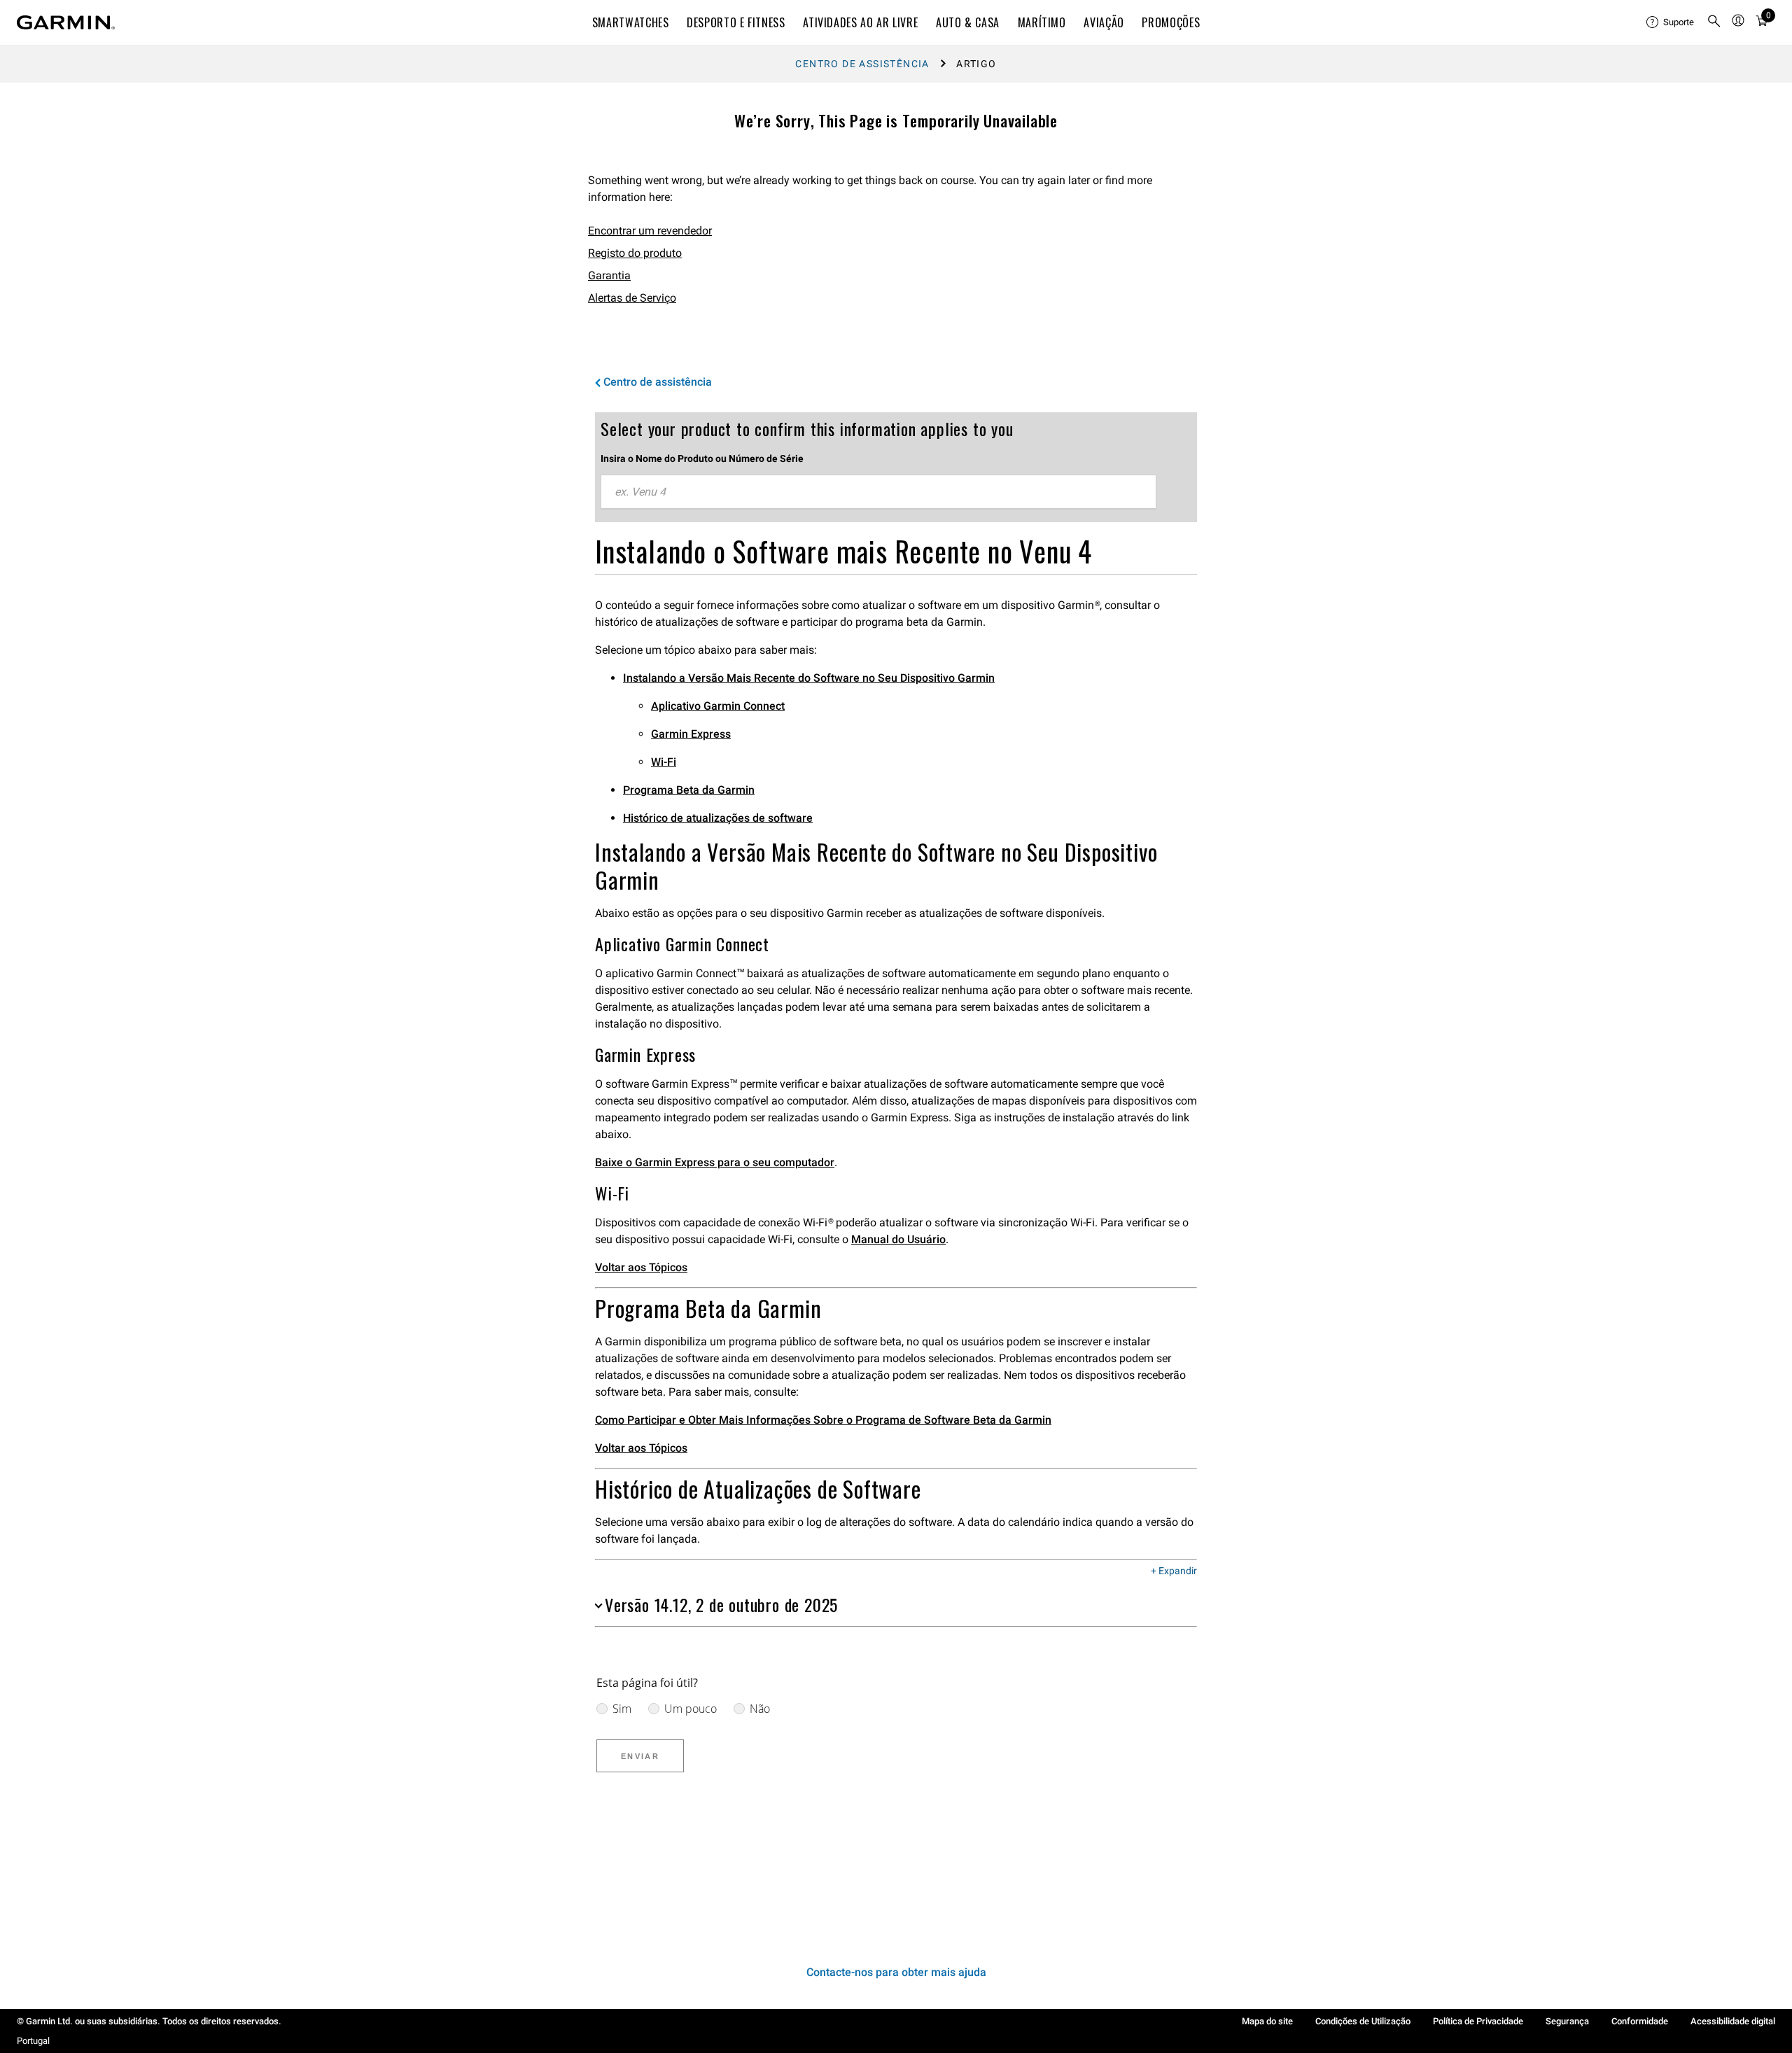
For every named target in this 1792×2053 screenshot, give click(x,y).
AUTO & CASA (968, 22)
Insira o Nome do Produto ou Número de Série (702, 458)
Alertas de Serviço (632, 298)
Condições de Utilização (1363, 2021)
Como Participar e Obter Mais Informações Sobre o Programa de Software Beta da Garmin (823, 1420)
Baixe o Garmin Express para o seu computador (715, 1162)
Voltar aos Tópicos (641, 1267)
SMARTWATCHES (631, 22)
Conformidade (1640, 2021)
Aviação (1104, 22)
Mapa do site (1267, 2021)
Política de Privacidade (1478, 2021)
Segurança (1567, 2021)
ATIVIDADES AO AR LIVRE (860, 22)
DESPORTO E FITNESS (736, 22)
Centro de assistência (862, 64)
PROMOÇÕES (1171, 22)
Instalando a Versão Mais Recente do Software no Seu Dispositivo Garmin (809, 678)
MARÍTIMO (1042, 22)
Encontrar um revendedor (650, 231)
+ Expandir (1174, 1571)
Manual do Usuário (898, 1239)
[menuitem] (1671, 22)
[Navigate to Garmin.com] (66, 22)
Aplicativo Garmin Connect (718, 706)
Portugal (33, 2041)
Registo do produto (635, 253)
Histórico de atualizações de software (718, 818)
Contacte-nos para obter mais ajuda (896, 1972)
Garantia (609, 275)
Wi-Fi (664, 762)
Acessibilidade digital (1733, 2021)
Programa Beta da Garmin (689, 790)
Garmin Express (691, 734)
